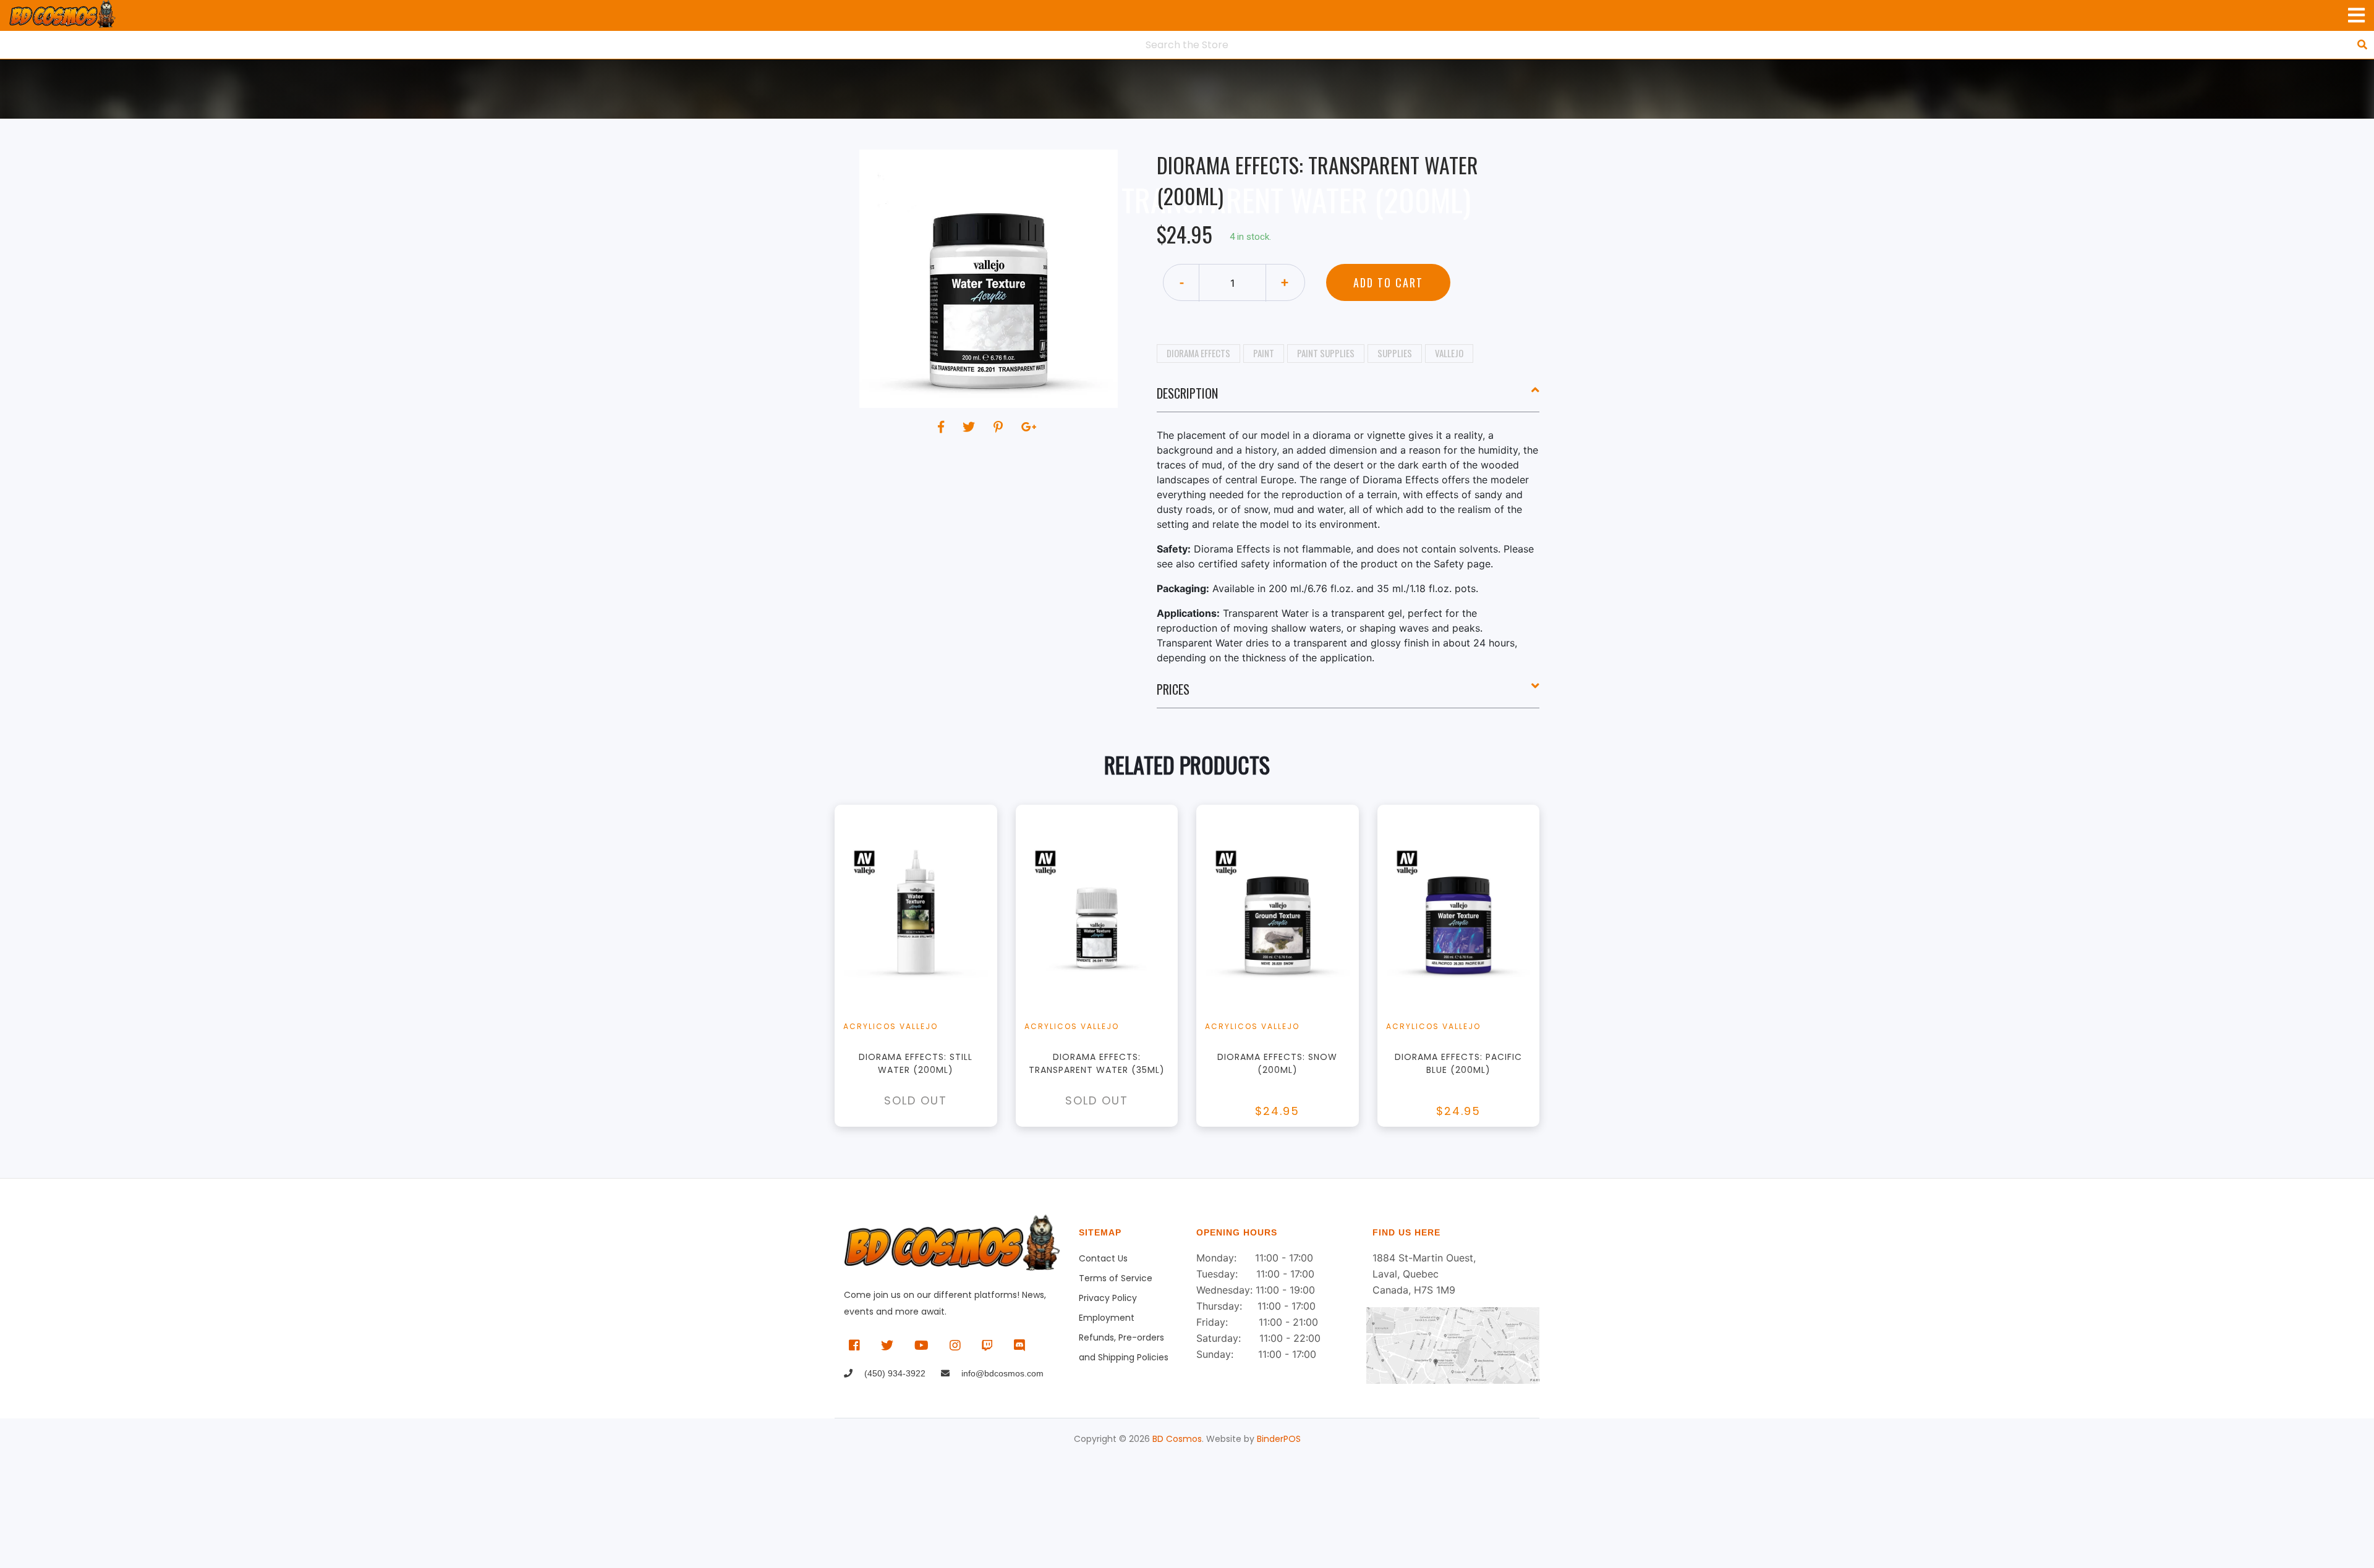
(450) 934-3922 (894, 1373)
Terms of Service (1116, 1278)
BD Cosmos (1177, 1439)
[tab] (1348, 398)
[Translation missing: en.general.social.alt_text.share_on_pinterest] (1000, 427)
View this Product (921, 966)
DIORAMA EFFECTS (1198, 353)
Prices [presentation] (1173, 689)
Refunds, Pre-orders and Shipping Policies (1124, 1339)
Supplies (1395, 353)
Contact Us (1103, 1258)
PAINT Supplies (1326, 353)
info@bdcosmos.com (1001, 1373)
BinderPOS (1279, 1439)
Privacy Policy (1108, 1298)
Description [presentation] (1187, 393)
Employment (1107, 1318)
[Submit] (2362, 44)
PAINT (1264, 353)
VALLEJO (1449, 353)
